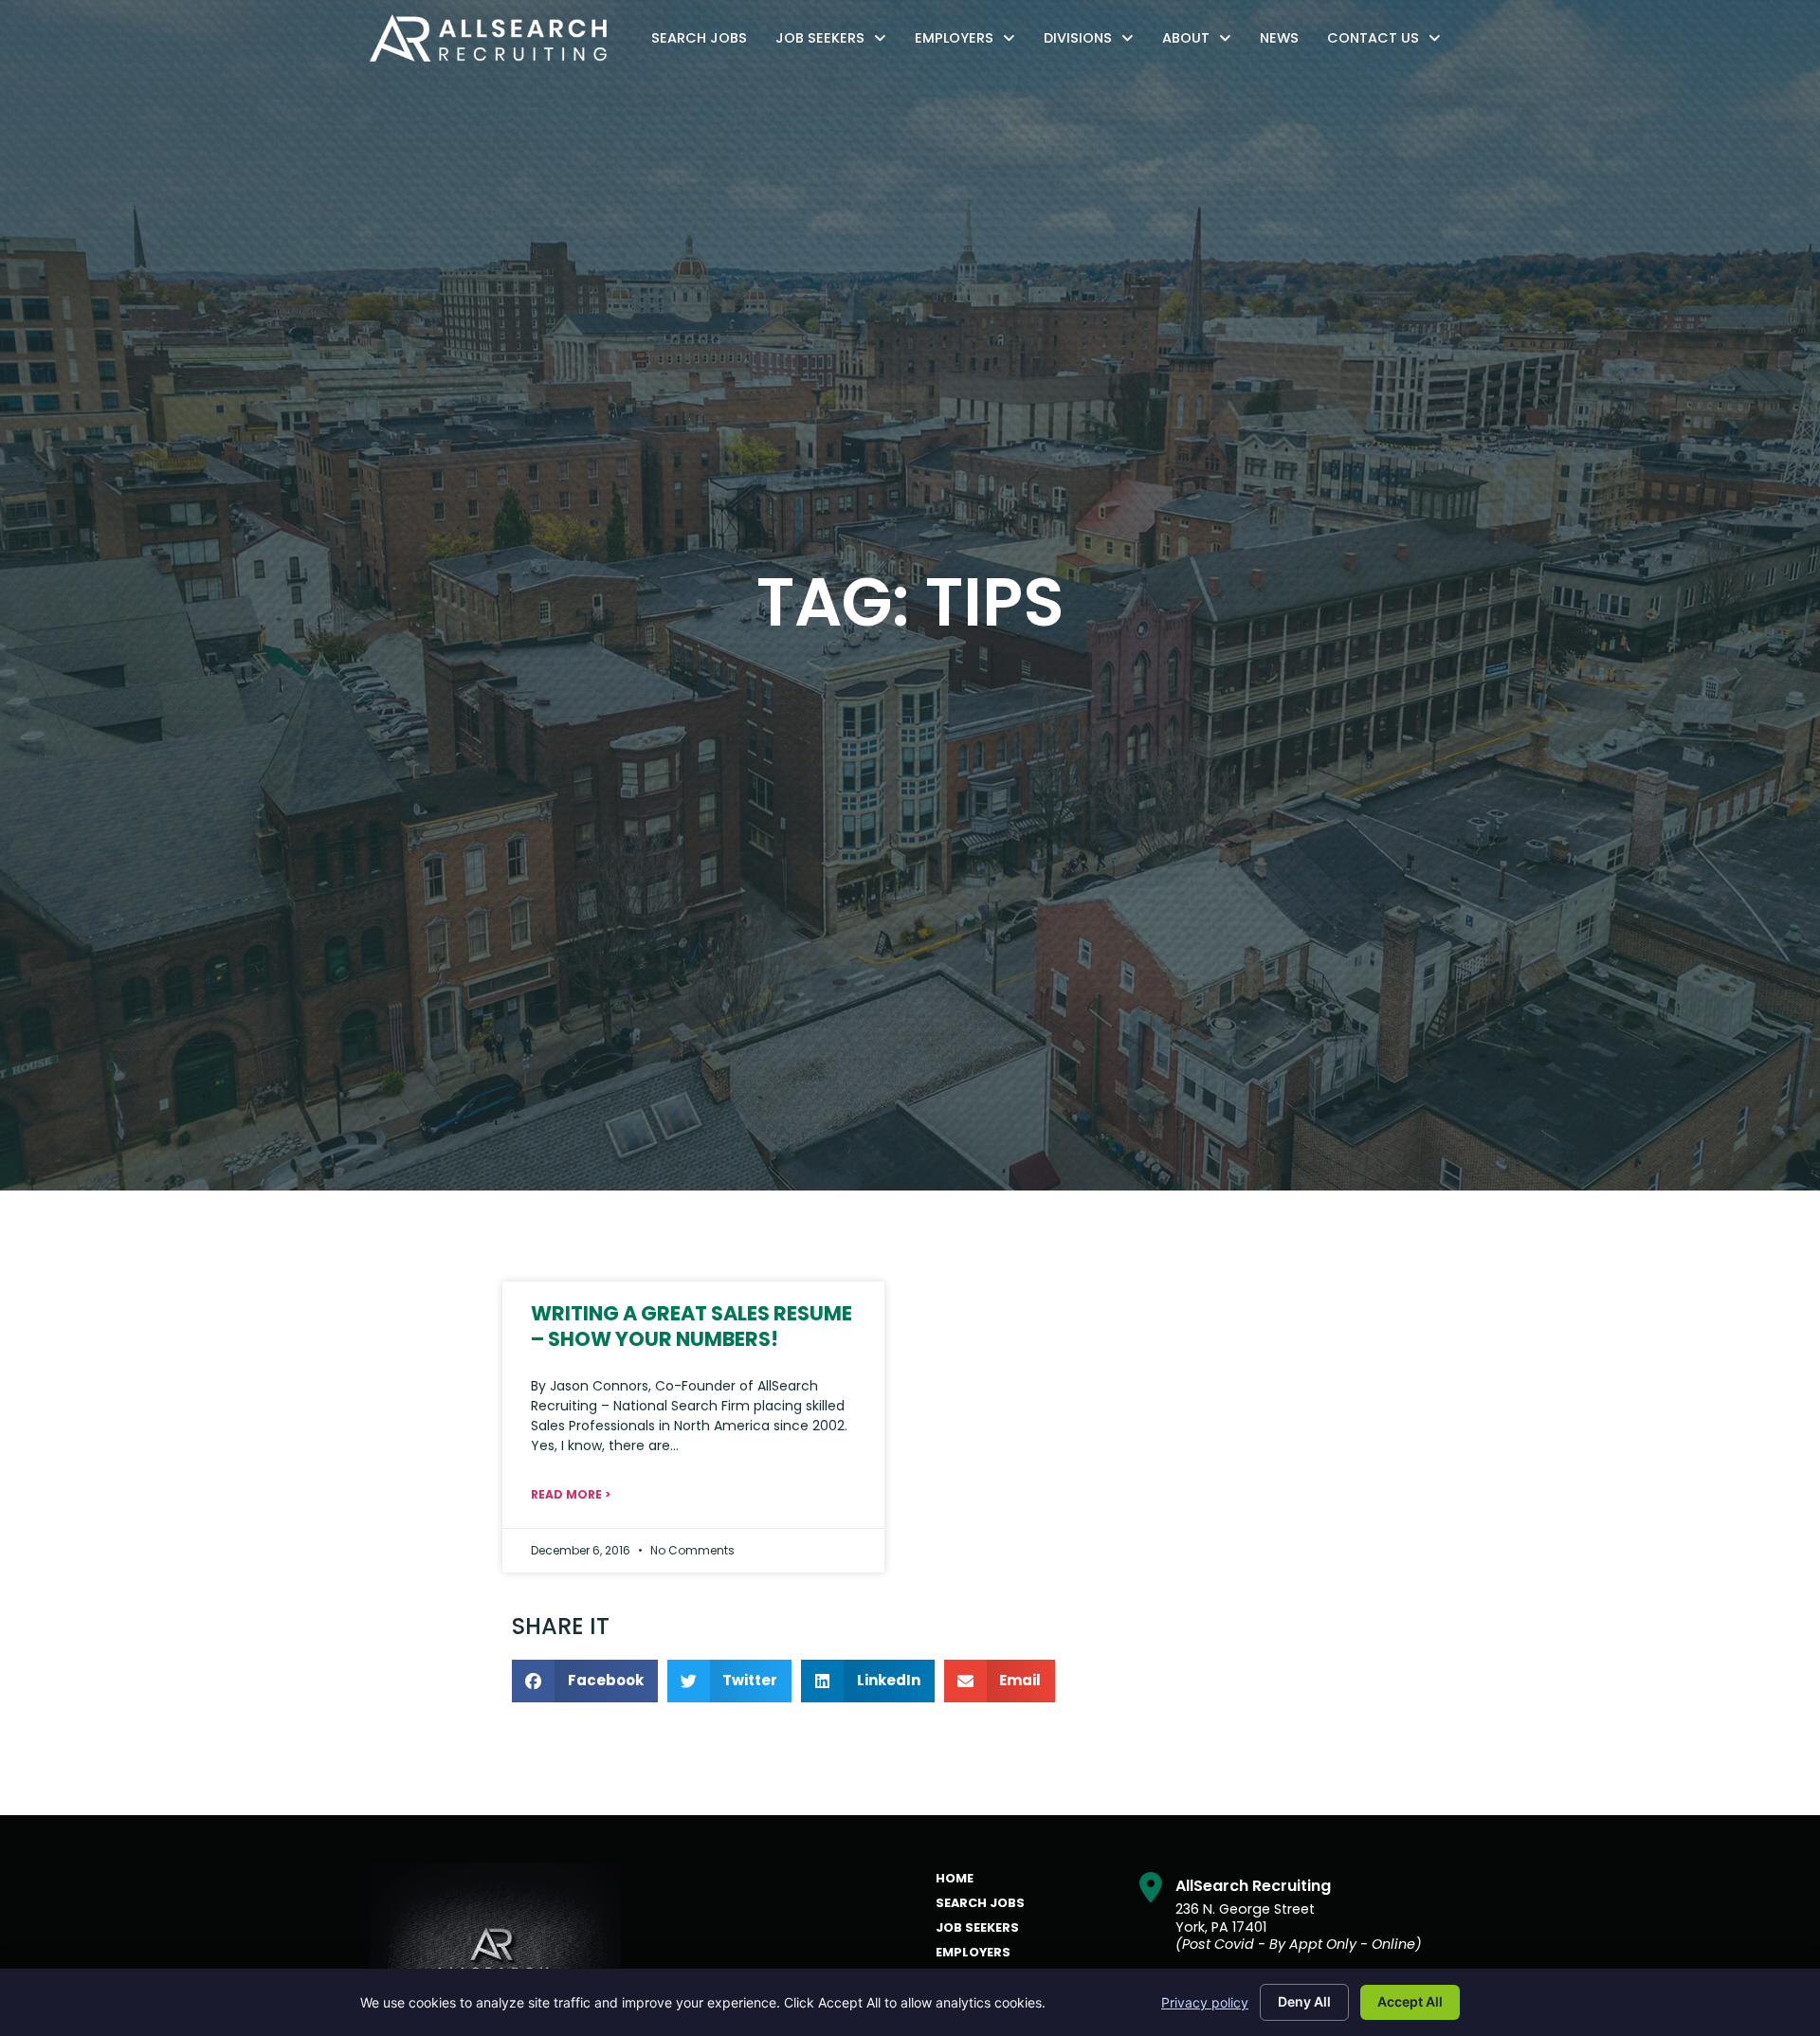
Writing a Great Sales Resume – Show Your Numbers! (692, 1326)
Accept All (1410, 2001)
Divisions (1093, 42)
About (1201, 42)
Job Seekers (836, 42)
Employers (970, 42)
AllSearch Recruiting (1253, 1886)
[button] (585, 1681)
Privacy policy (1205, 2002)
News (1284, 42)
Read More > (571, 1494)
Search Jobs (704, 42)
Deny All (1304, 2001)
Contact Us (1389, 42)
